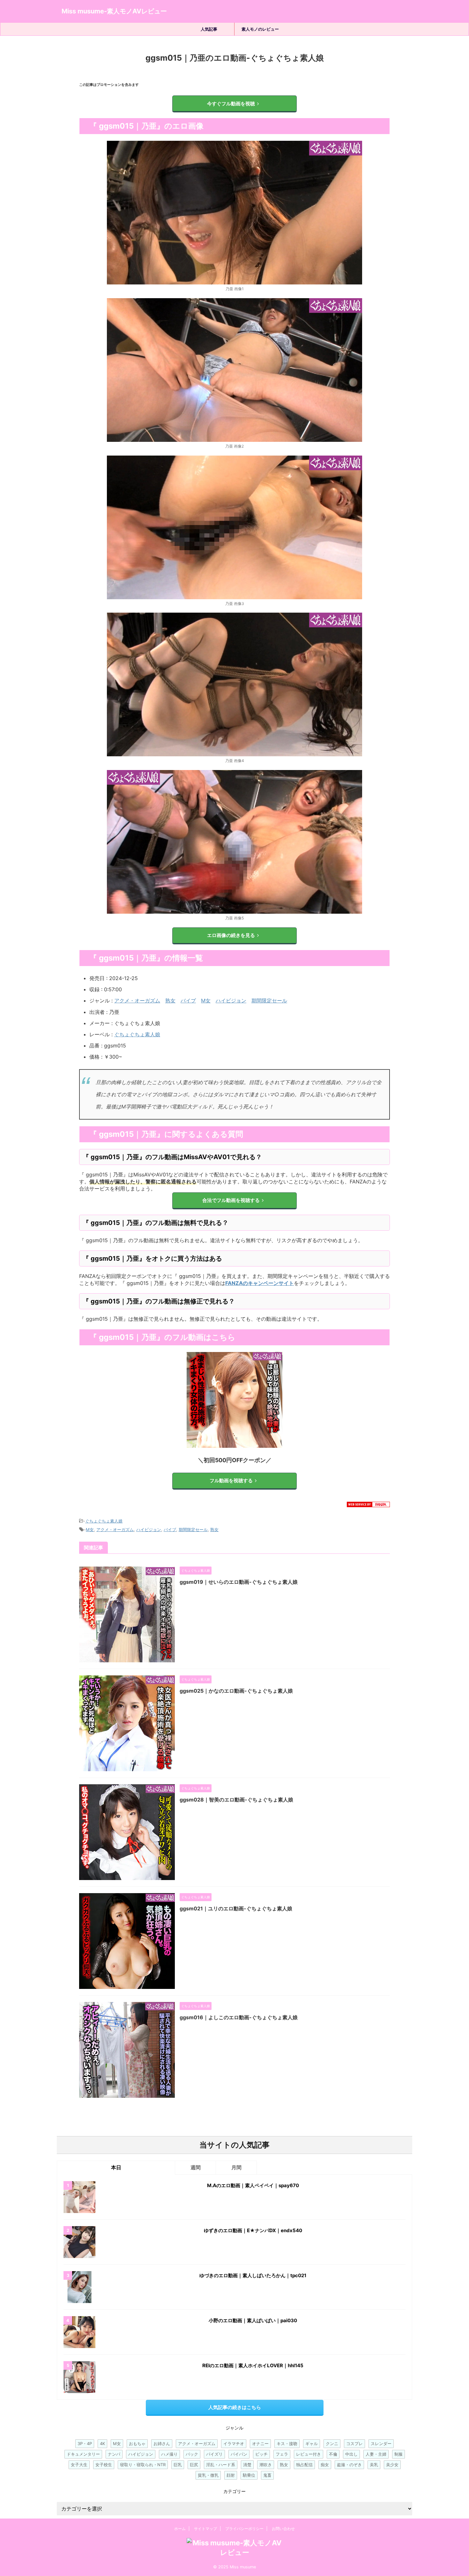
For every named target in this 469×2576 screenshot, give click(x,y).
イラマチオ (234, 2444)
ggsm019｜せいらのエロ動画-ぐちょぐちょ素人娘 (239, 1582)
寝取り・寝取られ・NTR (143, 2465)
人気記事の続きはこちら (235, 2407)
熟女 (170, 1001)
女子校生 (104, 2465)
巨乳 (178, 2465)
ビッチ (261, 2454)
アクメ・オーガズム (137, 1001)
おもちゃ (137, 2444)
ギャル (312, 2444)
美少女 (392, 2465)
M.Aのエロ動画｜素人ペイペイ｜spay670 (253, 2185)
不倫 (333, 2454)
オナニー (260, 2444)
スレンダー (381, 2444)
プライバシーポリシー (244, 2529)
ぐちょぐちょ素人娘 (137, 1034)
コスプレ (354, 2444)
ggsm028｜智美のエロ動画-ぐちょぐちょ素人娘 (236, 1800)
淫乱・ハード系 (221, 2465)
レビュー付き (309, 2454)
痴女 (325, 2465)
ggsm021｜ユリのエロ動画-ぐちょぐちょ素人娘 (236, 1908)
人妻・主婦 (376, 2454)
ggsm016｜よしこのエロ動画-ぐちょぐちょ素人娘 (239, 2017)
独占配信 (304, 2465)
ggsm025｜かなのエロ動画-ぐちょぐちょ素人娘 (236, 1691)
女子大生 (79, 2465)
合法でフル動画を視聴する (231, 1200)
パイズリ (214, 2454)
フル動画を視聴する (231, 1481)
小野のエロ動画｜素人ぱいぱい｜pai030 (253, 2320)
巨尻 (194, 2465)
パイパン (239, 2454)
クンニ (332, 2444)
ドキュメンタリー (83, 2454)
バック (192, 2454)
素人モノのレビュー (260, 29)
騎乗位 (249, 2475)
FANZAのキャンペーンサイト (260, 1283)
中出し (351, 2454)
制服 (398, 2454)
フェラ (282, 2454)
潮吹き (266, 2465)
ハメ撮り (169, 2454)
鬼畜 (267, 2475)
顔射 (231, 2475)
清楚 (247, 2465)
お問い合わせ (283, 2529)
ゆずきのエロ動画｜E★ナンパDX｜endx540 (253, 2230)
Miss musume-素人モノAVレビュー (114, 11)
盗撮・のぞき (349, 2465)
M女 (206, 1001)
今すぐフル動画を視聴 (231, 104)
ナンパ (114, 2454)
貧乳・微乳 (208, 2475)
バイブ (188, 1001)
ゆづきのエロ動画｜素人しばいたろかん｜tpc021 (253, 2275)
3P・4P (85, 2444)
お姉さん (162, 2444)
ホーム (180, 2529)
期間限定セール (269, 1001)
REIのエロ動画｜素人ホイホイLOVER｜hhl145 (253, 2365)
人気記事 (209, 29)
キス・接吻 (287, 2444)
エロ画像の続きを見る (231, 935)
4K (102, 2444)
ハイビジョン (231, 1001)
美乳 (374, 2465)
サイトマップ (205, 2529)
